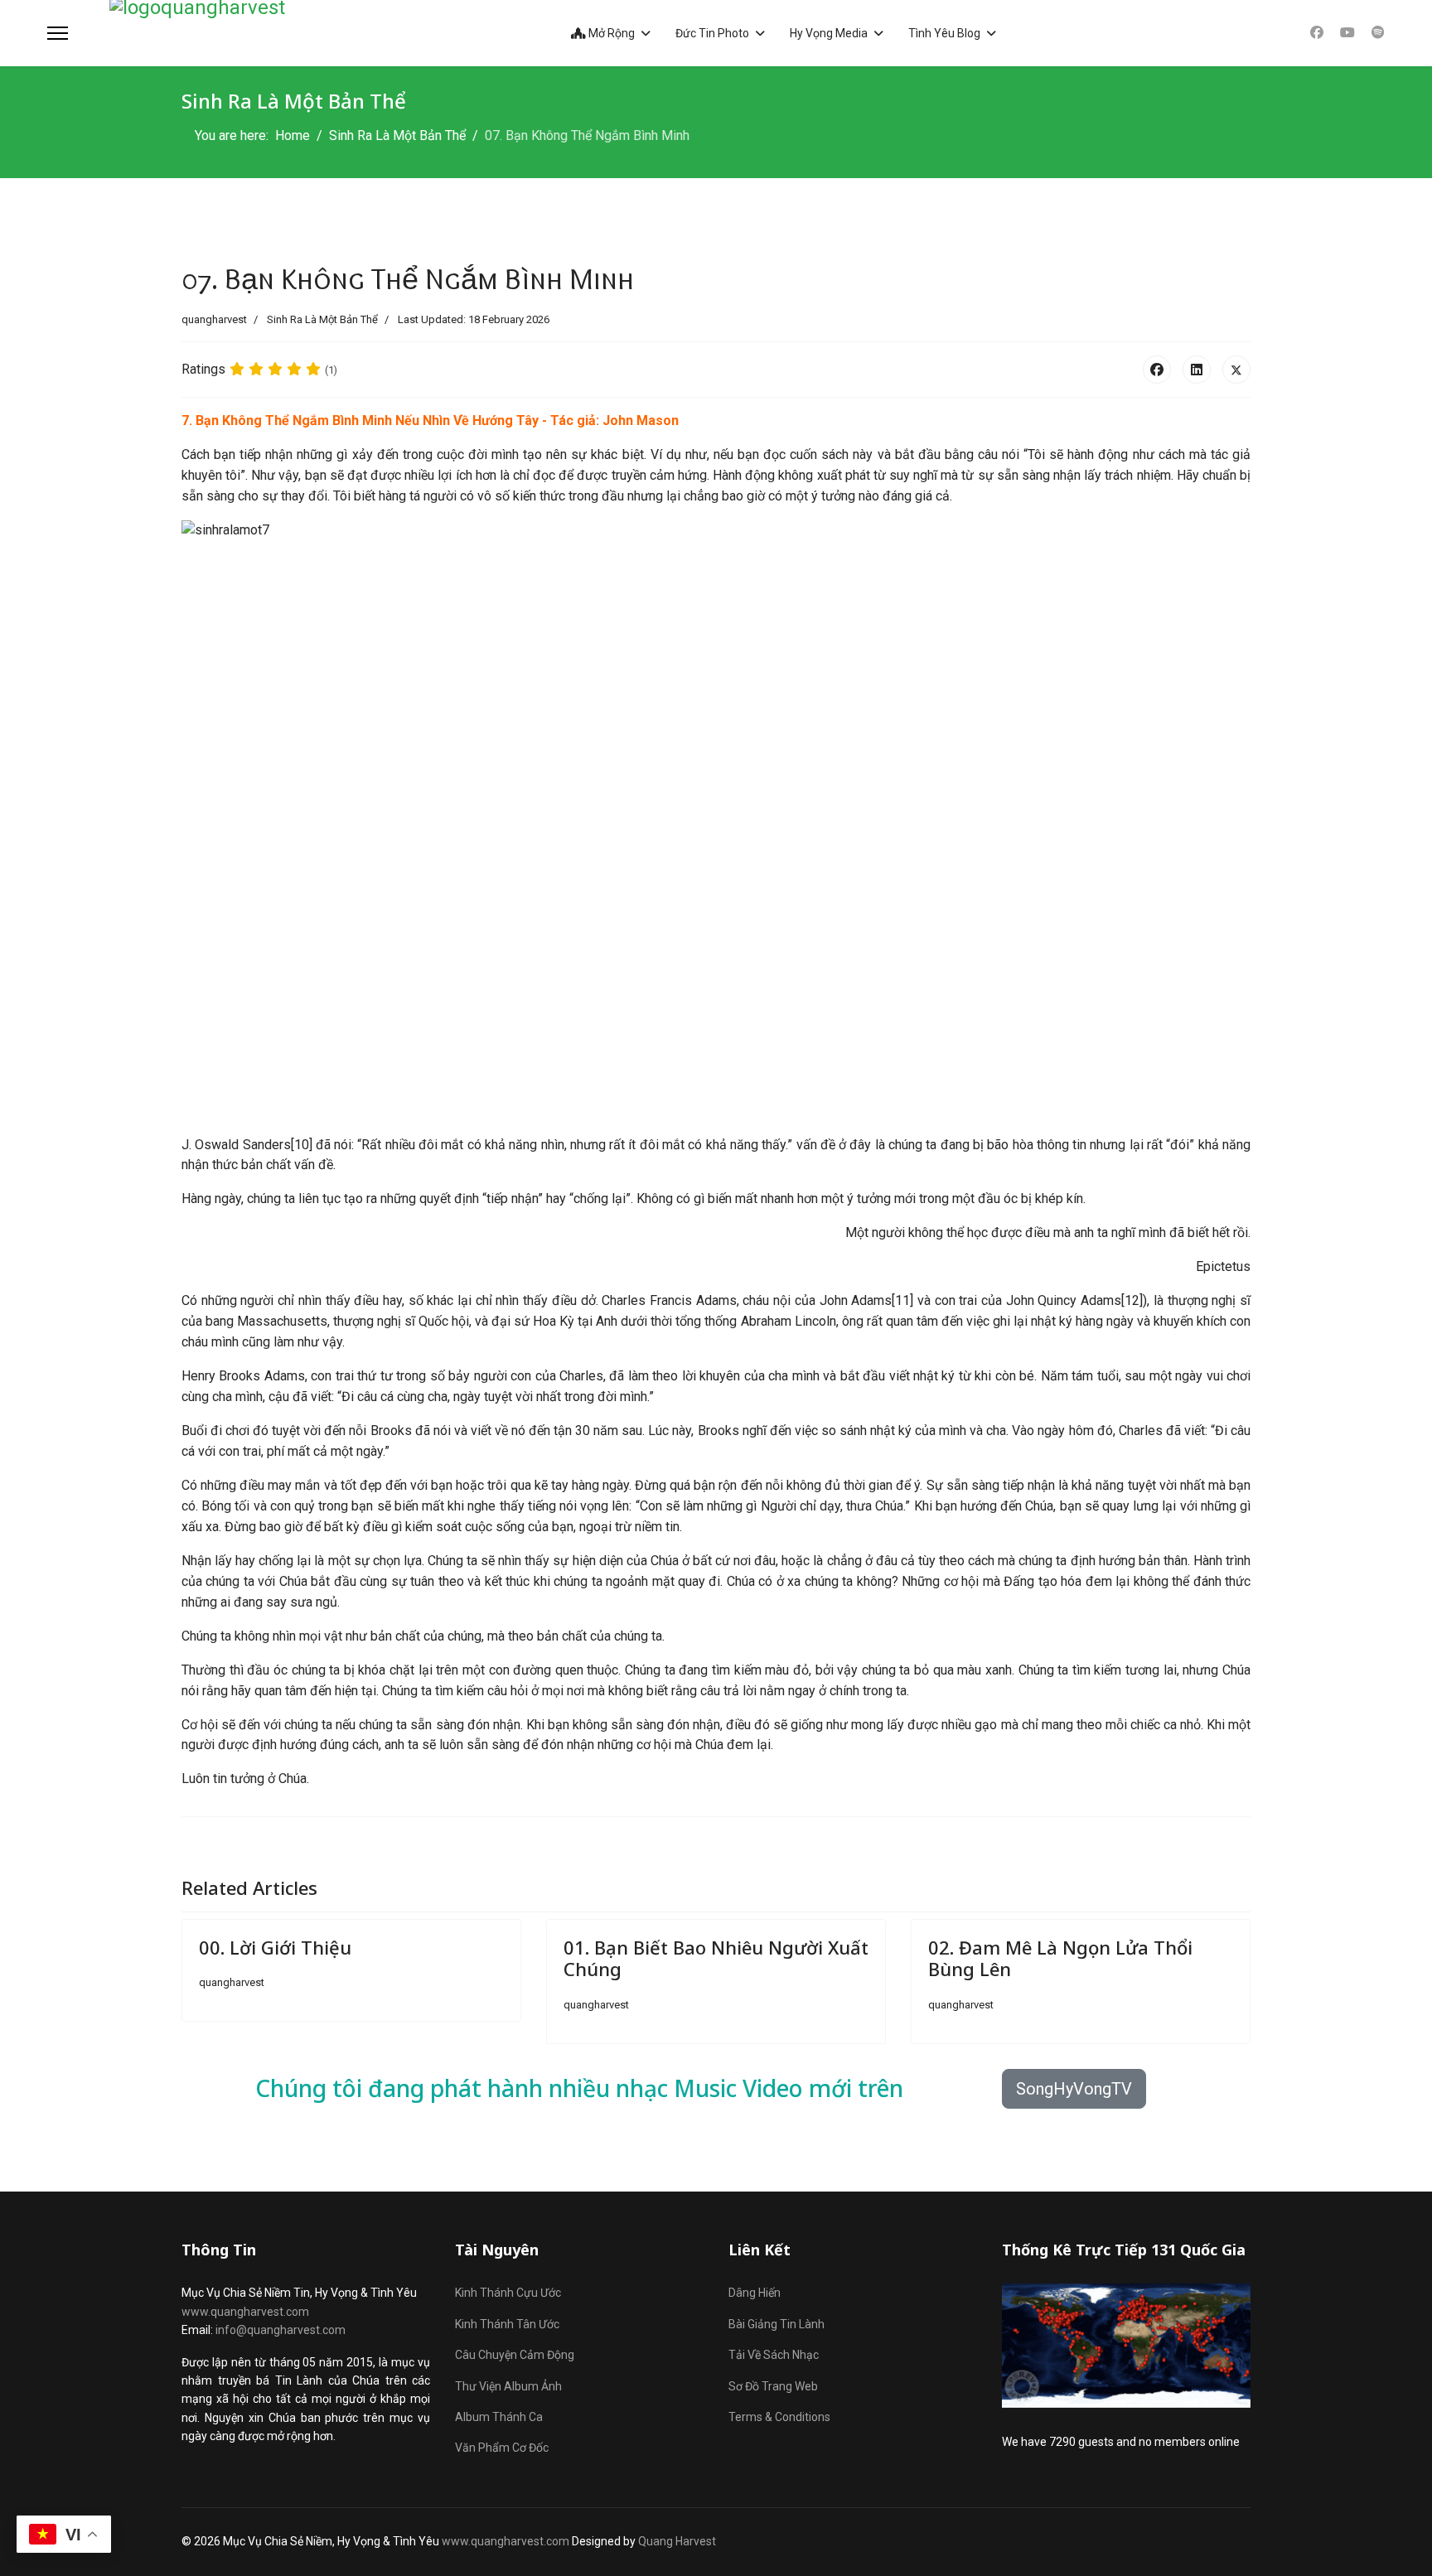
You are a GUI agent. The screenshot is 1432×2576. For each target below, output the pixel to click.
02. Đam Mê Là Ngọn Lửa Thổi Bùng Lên (1060, 1958)
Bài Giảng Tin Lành (776, 2324)
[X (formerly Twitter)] (1236, 370)
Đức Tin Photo (712, 33)
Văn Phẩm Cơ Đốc (502, 2448)
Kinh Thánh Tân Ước (507, 2324)
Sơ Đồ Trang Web (773, 2386)
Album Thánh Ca (499, 2417)
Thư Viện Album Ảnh (508, 2386)
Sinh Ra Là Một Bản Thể (322, 319)
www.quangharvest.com (245, 2312)
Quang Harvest (677, 2541)
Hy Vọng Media (829, 33)
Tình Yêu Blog (944, 33)
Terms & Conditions (779, 2417)
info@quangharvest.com (281, 2330)
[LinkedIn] (1197, 370)
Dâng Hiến (755, 2293)
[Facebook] (1317, 33)
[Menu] (58, 33)
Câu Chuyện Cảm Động (515, 2355)
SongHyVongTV (1074, 2089)
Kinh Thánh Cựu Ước (508, 2293)
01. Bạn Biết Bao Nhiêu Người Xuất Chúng (716, 1958)
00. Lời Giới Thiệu (275, 1947)
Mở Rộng (610, 33)
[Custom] (1378, 33)
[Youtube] (1347, 33)
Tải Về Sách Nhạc (774, 2355)
